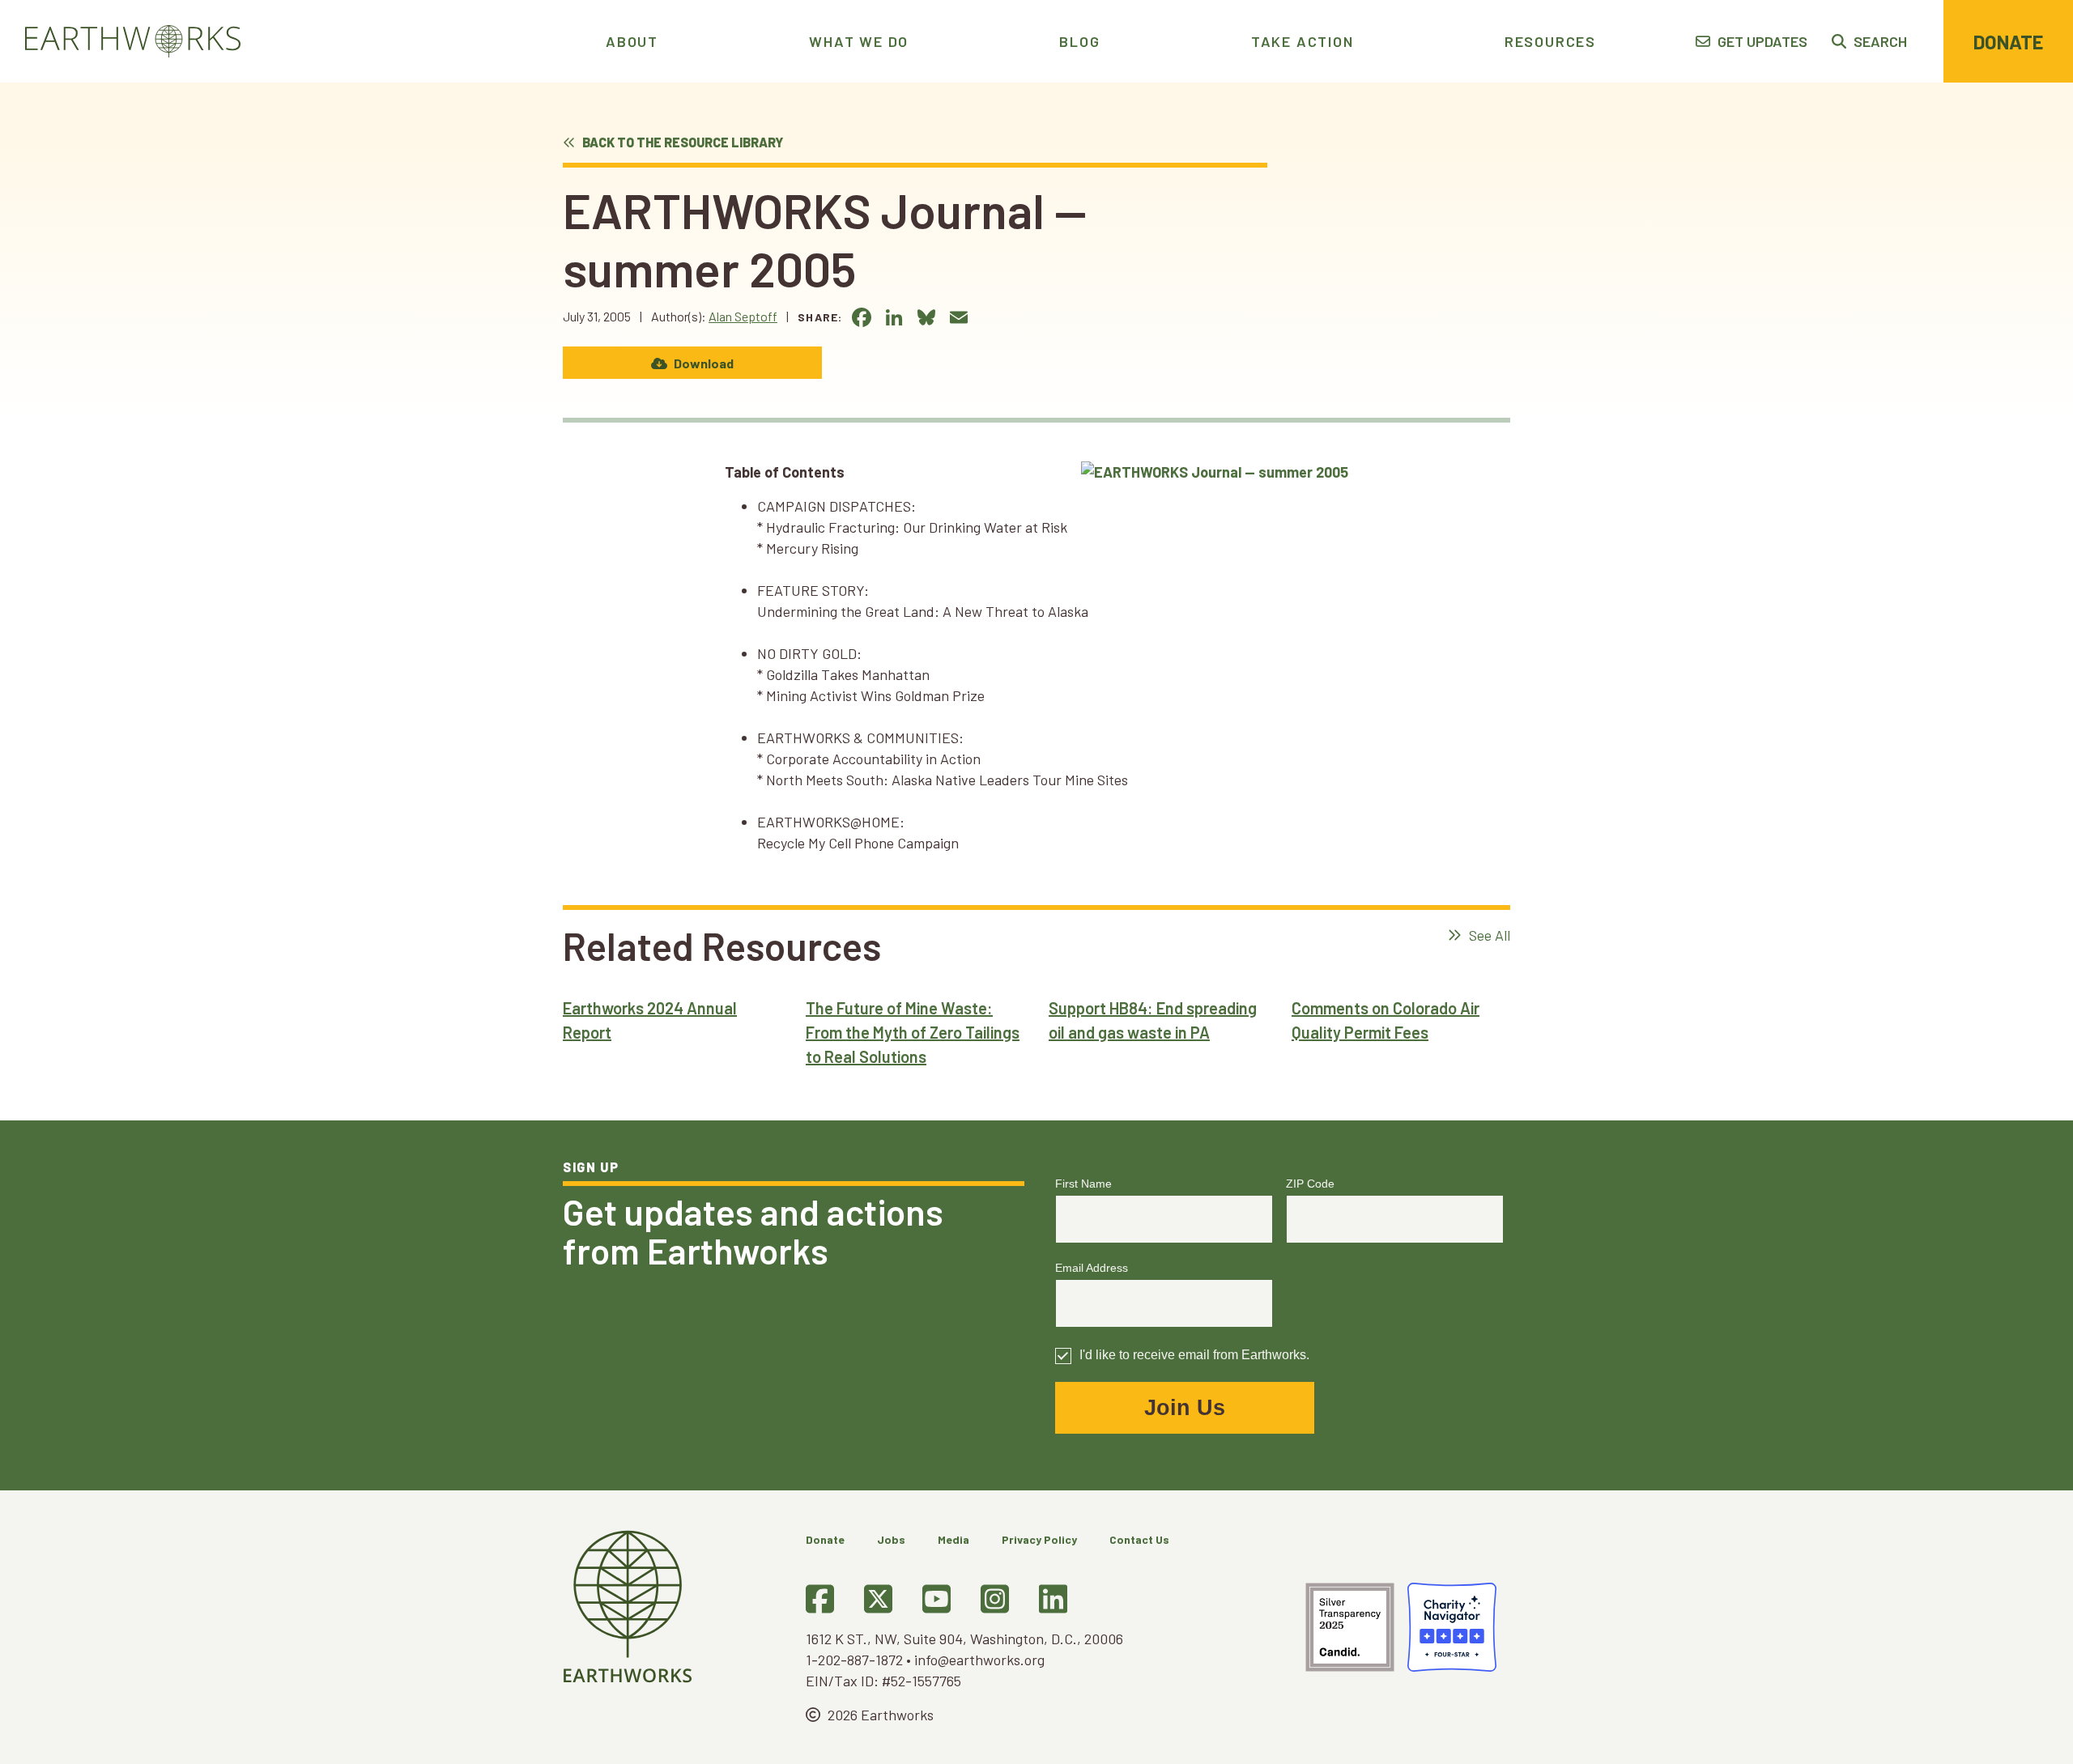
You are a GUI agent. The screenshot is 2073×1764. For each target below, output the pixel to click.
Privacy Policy (1039, 1539)
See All (1488, 935)
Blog (1079, 41)
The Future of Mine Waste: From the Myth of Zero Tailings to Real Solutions (913, 1032)
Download (702, 363)
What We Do (859, 41)
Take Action (1303, 41)
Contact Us (1139, 1539)
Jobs (891, 1539)
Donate (2008, 42)
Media (953, 1539)
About (632, 41)
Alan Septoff (743, 316)
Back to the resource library (681, 142)
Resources (1550, 41)
